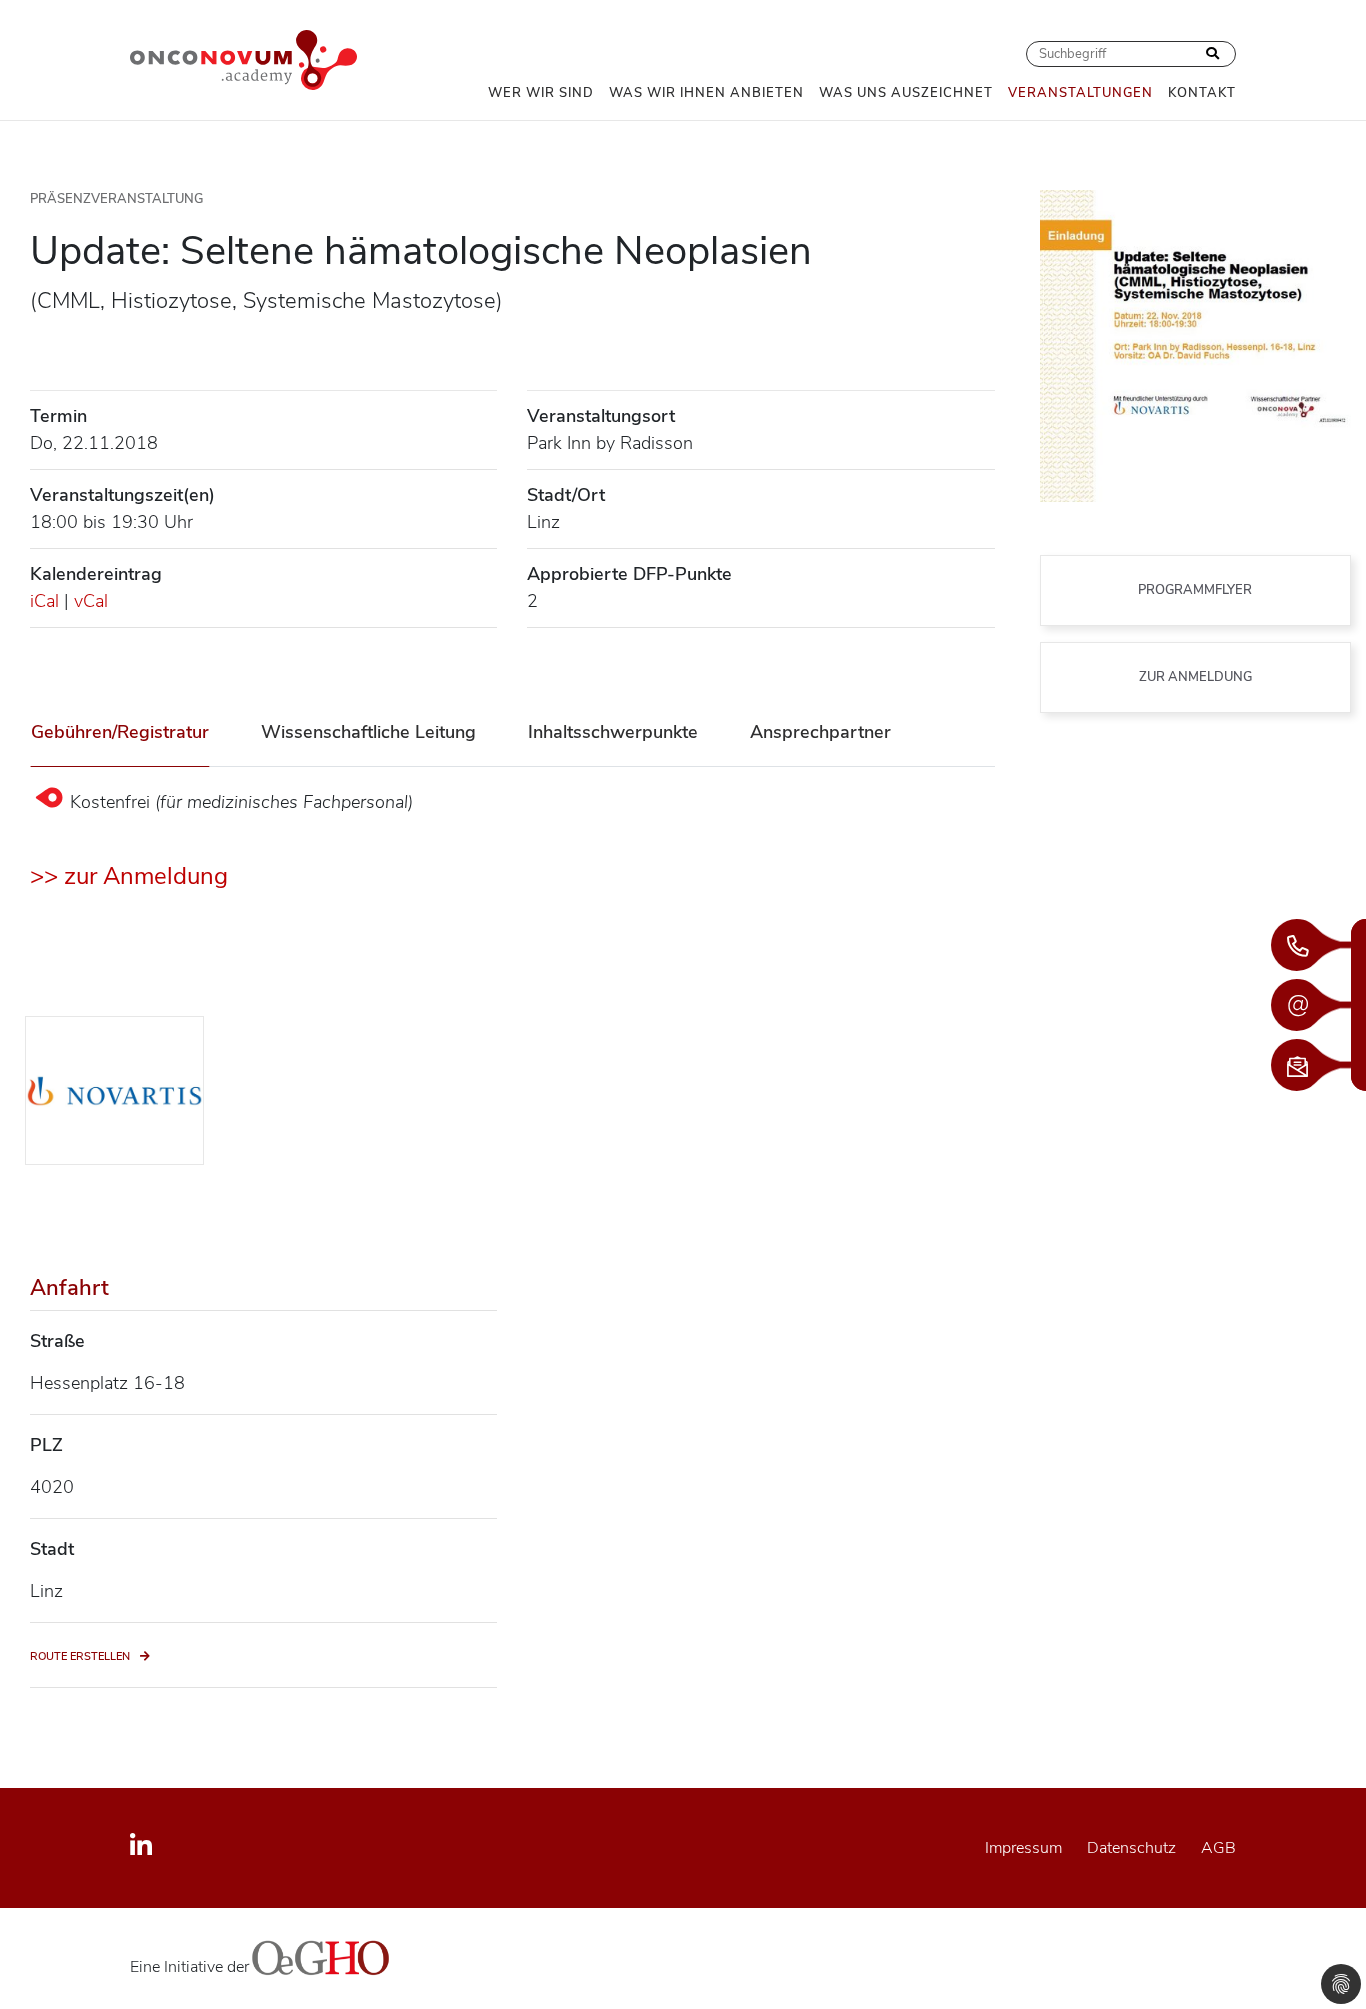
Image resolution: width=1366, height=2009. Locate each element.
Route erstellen (80, 1656)
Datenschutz (1131, 1848)
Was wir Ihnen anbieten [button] (706, 93)
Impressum (1023, 1848)
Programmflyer (1195, 590)
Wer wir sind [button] (541, 93)
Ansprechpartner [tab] (820, 732)
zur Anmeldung (1195, 677)
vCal (91, 601)
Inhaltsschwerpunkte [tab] (613, 732)
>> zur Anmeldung (129, 876)
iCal (44, 601)
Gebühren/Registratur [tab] (120, 732)
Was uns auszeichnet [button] (906, 93)
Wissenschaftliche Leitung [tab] (368, 732)
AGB (1218, 1848)
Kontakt (1202, 93)
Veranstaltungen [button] (1080, 93)
